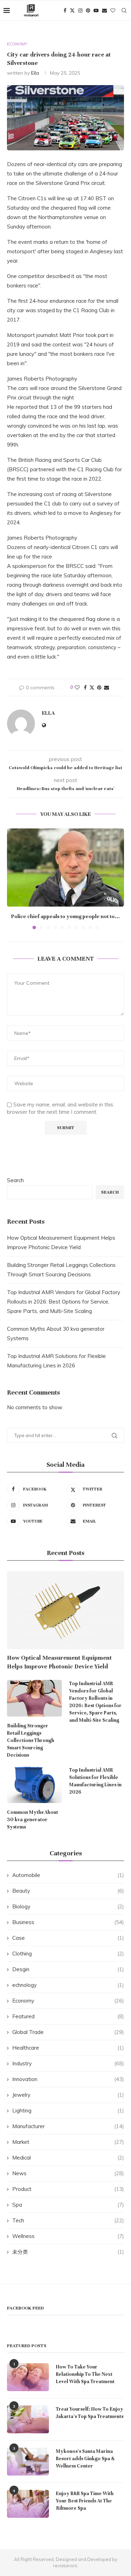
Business (68, 1922)
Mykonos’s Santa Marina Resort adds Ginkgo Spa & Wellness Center (85, 2459)
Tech (68, 2220)
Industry (68, 2063)
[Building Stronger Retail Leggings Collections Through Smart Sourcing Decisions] (34, 1698)
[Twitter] (72, 10)
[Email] (104, 10)
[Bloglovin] (113, 10)
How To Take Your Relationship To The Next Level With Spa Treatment (85, 2374)
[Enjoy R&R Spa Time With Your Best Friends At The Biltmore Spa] (28, 2504)
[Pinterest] (88, 10)
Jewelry (68, 2095)
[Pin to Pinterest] (99, 688)
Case (68, 1938)
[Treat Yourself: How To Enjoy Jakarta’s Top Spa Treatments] (28, 2419)
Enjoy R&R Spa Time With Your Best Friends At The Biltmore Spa (85, 2501)
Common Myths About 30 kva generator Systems (32, 1820)
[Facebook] (65, 10)
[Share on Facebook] (85, 688)
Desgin (68, 1969)
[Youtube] (96, 10)
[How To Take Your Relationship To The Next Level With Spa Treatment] (28, 2377)
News (68, 2173)
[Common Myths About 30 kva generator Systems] (34, 1785)
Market (68, 2142)
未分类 (68, 2252)
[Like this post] (77, 688)
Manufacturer (68, 2126)
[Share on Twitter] (92, 688)
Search (15, 1180)
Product (68, 2189)
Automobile (68, 1875)
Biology (68, 1906)
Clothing (68, 1954)
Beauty (68, 1891)
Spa (68, 2205)
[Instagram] (80, 10)
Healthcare (68, 2048)
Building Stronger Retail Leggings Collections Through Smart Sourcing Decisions (31, 1740)
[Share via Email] (107, 688)
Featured (68, 2016)
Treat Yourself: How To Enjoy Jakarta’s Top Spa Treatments (90, 2413)
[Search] (124, 10)
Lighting (68, 2111)
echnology (68, 1985)
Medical (68, 2158)
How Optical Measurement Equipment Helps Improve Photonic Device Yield (59, 1662)
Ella (35, 73)
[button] (13, 879)
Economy (68, 2001)
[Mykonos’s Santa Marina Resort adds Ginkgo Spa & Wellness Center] (28, 2462)
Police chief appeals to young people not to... (65, 916)
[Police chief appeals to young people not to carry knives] (65, 867)
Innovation (68, 2079)
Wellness (68, 2236)
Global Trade (68, 2032)
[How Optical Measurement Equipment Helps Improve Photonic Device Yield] (65, 1610)
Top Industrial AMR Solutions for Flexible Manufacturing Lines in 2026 (95, 1781)
